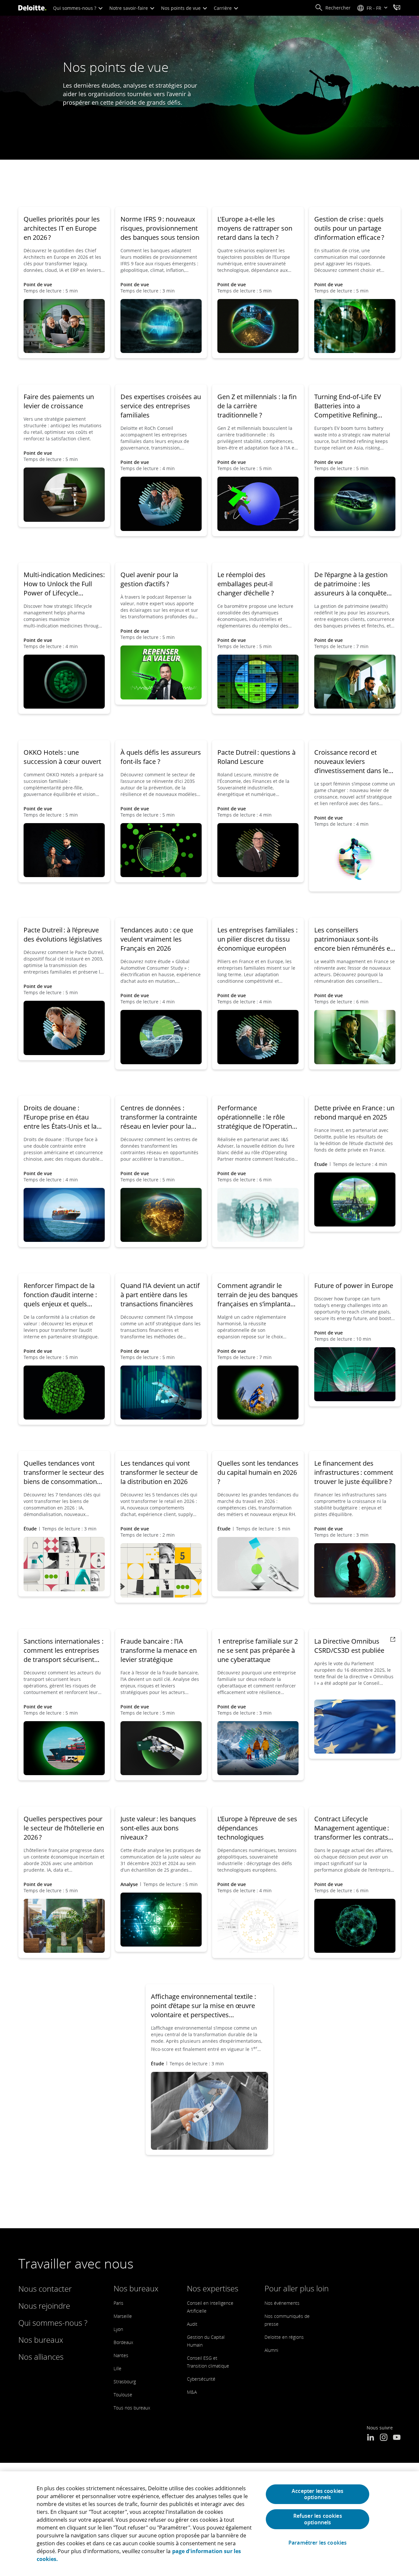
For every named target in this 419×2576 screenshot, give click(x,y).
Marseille (123, 2316)
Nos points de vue (182, 8)
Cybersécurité (201, 2379)
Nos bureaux (41, 2340)
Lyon (118, 2329)
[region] (209, 2524)
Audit (192, 2324)
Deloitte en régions (284, 2337)
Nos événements (282, 2303)
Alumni (271, 2350)
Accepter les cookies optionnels (318, 2494)
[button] (333, 8)
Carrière (223, 8)
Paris (118, 2303)
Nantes (121, 2355)
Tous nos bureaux (132, 2408)
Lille (118, 2368)
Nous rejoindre (44, 2306)
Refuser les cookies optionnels (318, 2519)
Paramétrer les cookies (318, 2543)
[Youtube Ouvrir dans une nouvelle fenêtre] (397, 2438)
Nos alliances (41, 2357)
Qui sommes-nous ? (75, 8)
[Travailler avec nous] (397, 8)
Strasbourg (125, 2382)
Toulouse (123, 2395)
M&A (192, 2392)
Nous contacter (45, 2289)
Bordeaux (123, 2342)
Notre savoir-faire (129, 8)
